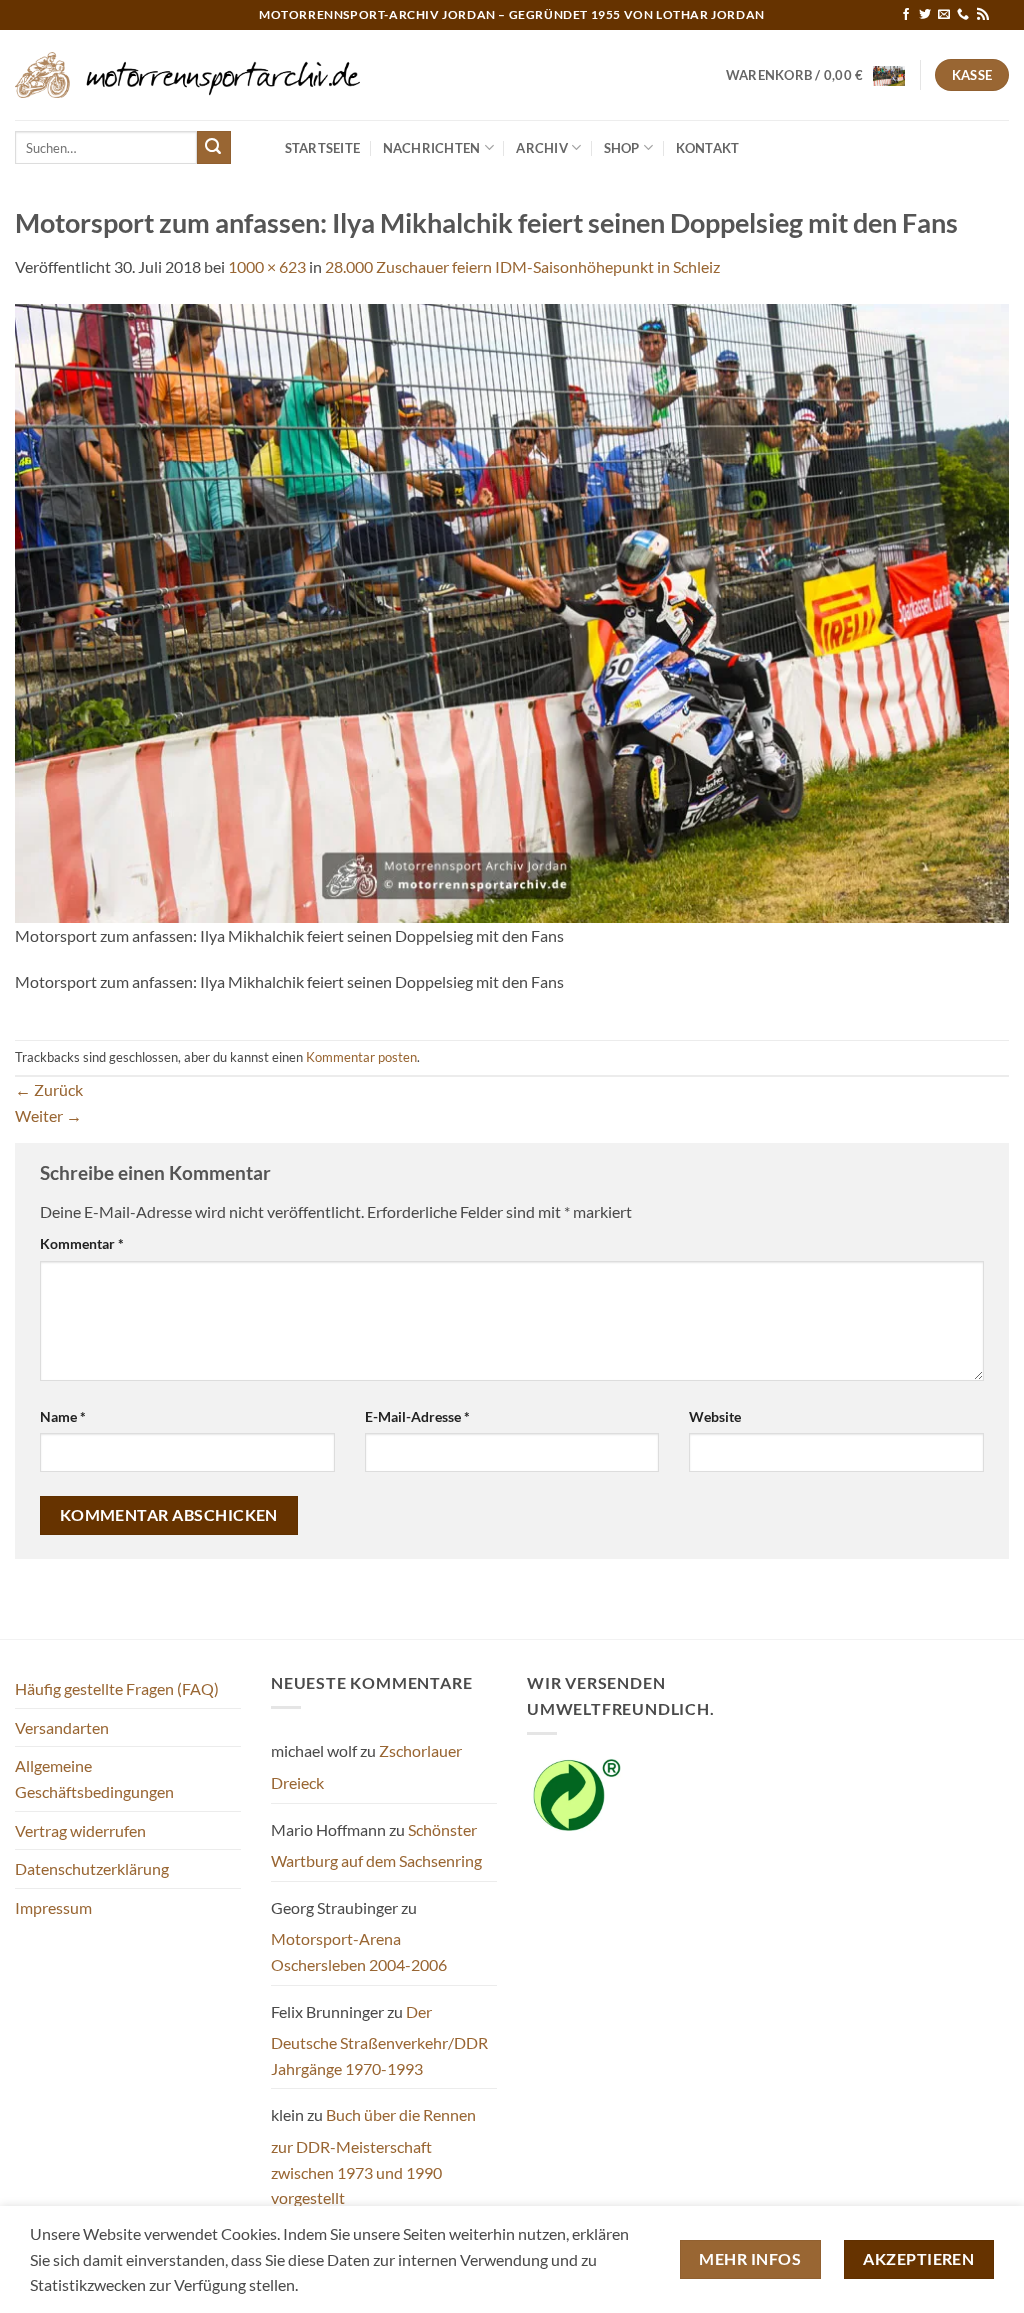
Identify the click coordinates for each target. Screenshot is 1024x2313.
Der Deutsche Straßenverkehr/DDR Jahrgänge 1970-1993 (379, 2040)
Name (63, 1416)
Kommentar (82, 1243)
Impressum (53, 1907)
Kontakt (708, 148)
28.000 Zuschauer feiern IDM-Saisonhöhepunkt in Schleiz (522, 266)
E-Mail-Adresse (417, 1416)
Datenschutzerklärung (92, 1868)
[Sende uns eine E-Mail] (944, 15)
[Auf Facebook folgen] (906, 15)
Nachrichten (432, 148)
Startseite (323, 148)
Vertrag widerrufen (80, 1830)
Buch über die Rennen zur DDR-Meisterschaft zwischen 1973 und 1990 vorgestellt (373, 2156)
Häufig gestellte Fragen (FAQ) (117, 1688)
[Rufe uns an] (963, 15)
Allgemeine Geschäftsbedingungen (94, 1778)
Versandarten (62, 1727)
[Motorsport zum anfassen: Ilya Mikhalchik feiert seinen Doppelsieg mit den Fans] (512, 610)
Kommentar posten (361, 1057)
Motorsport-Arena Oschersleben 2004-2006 (359, 1951)
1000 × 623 (267, 266)
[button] (816, 75)
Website (715, 1416)
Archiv (542, 148)
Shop (622, 148)
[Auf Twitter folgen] (925, 15)
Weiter (48, 1115)
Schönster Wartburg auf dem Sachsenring (376, 1845)
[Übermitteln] (214, 148)
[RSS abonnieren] (983, 15)
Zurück (49, 1089)
